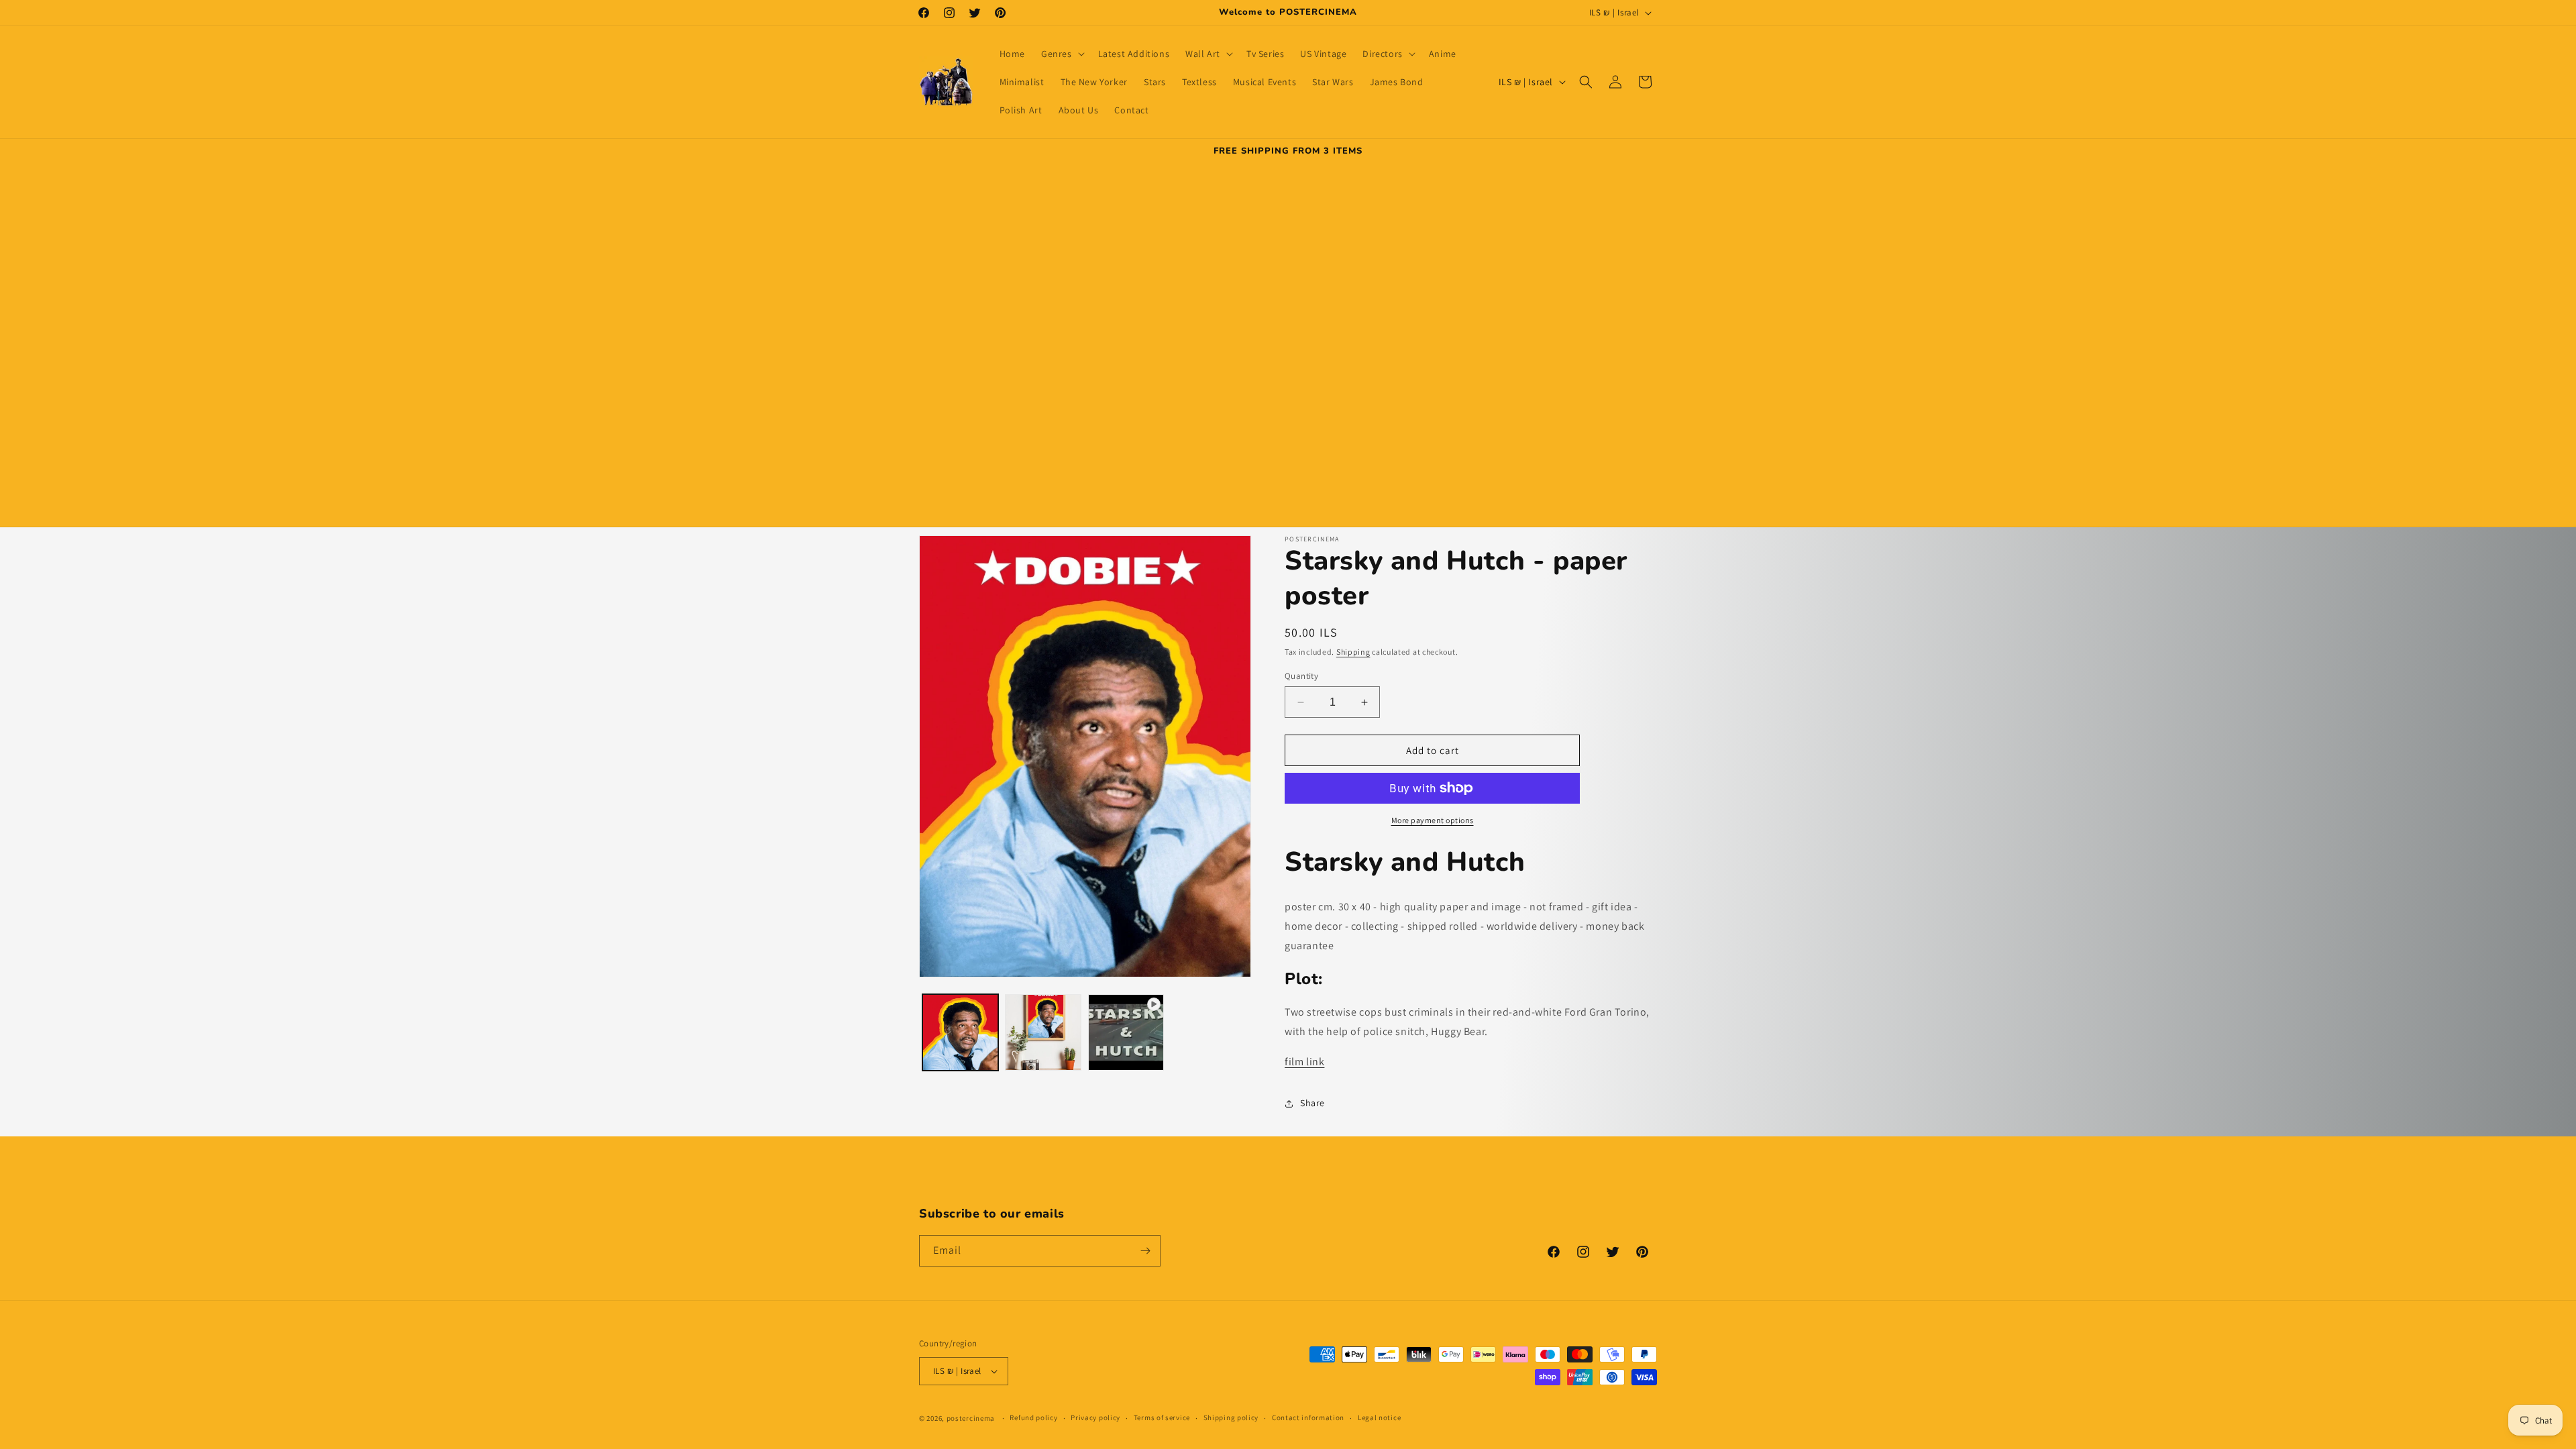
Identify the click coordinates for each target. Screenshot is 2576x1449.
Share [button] (1312, 1103)
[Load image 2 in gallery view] (1043, 1032)
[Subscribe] (1145, 1251)
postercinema (971, 1418)
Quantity (1301, 676)
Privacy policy (1095, 1417)
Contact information (1308, 1417)
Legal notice (1379, 1417)
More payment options (1433, 820)
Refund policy (1033, 1417)
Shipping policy (1231, 1417)
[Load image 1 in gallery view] (960, 1032)
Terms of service (1162, 1417)
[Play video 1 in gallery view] (1126, 1032)
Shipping (1353, 652)
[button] (1062, 54)
